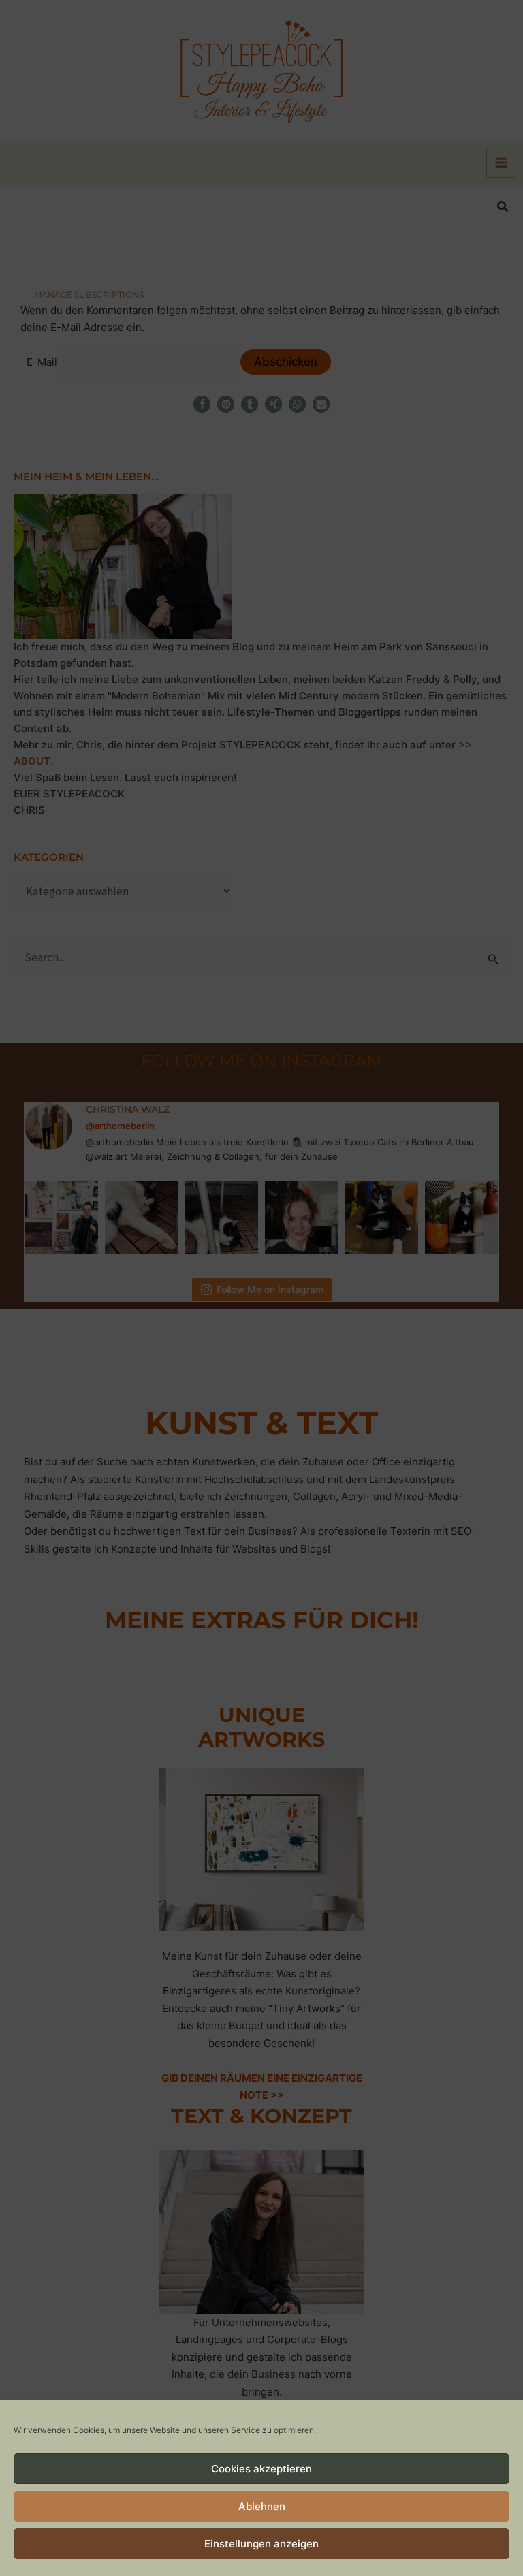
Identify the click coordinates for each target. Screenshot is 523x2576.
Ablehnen (262, 2506)
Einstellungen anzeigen (261, 2544)
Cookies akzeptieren (261, 2469)
